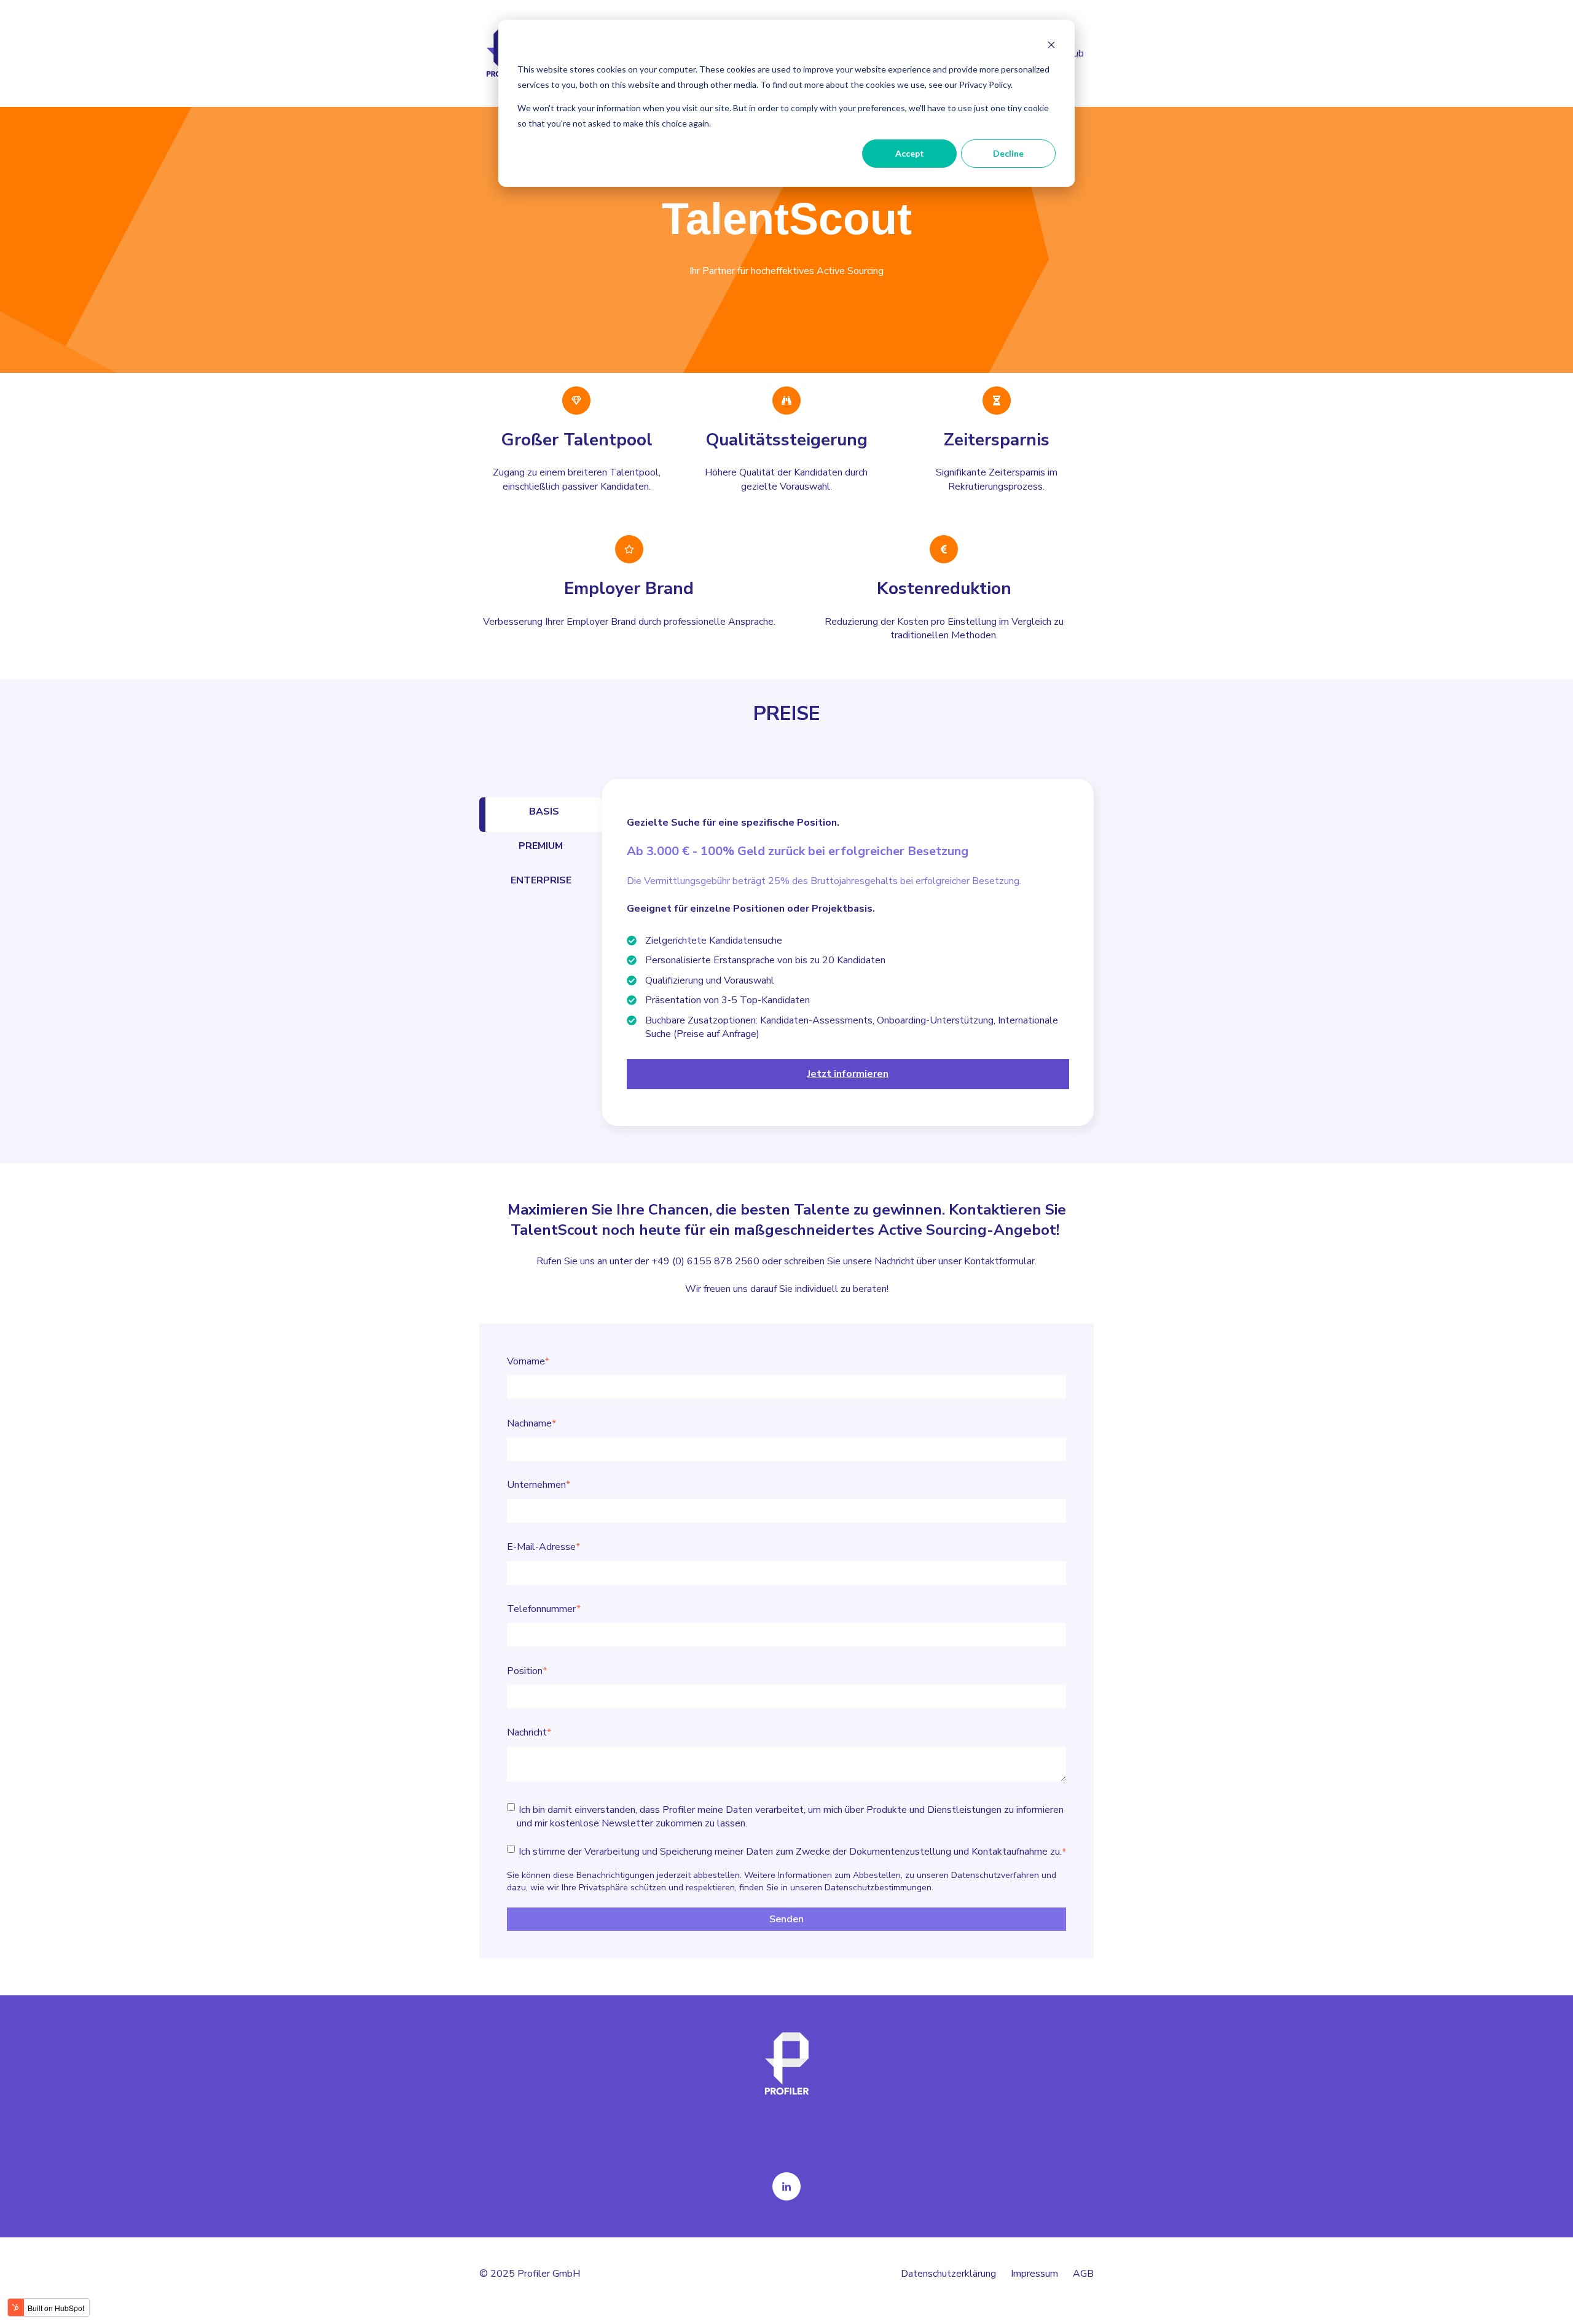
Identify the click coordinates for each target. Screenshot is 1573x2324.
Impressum (1034, 2274)
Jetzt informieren (848, 1074)
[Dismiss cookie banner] (1051, 46)
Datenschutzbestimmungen (878, 1888)
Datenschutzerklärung (956, 2274)
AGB (1083, 2274)
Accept (910, 153)
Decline (1008, 153)
